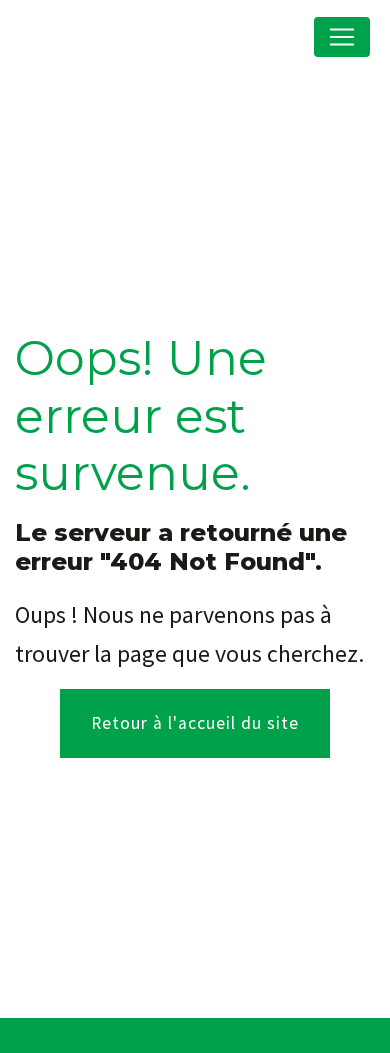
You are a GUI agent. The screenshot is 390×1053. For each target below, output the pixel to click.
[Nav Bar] (342, 37)
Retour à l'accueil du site (195, 723)
